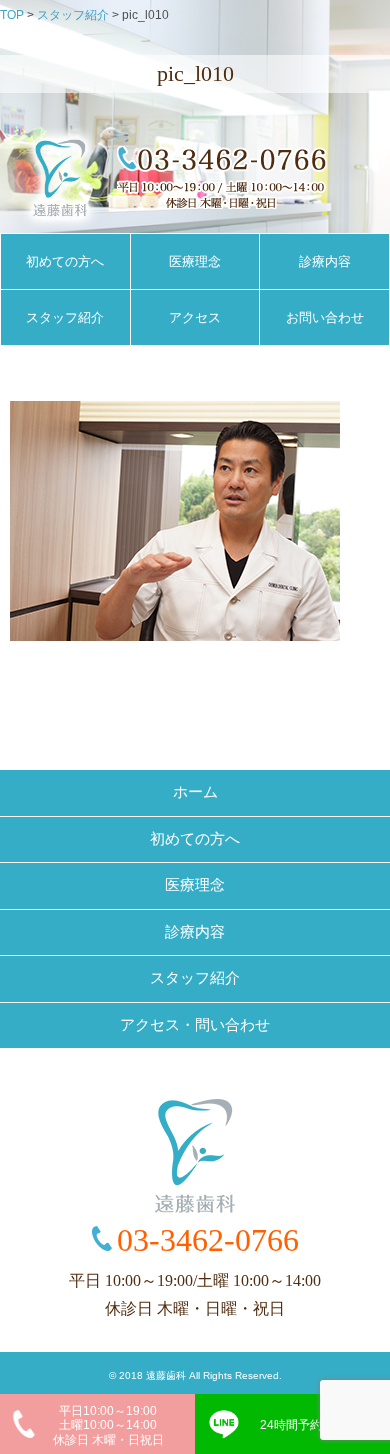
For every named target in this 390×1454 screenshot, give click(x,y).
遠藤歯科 (166, 1375)
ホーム (195, 792)
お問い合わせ (325, 317)
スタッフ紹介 (65, 317)
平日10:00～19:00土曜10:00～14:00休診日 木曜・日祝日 (108, 1425)
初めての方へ (65, 261)
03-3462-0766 (208, 1240)
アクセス (195, 317)
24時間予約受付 (303, 1425)
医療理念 (195, 261)
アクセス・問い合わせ (195, 1025)
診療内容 (325, 261)
